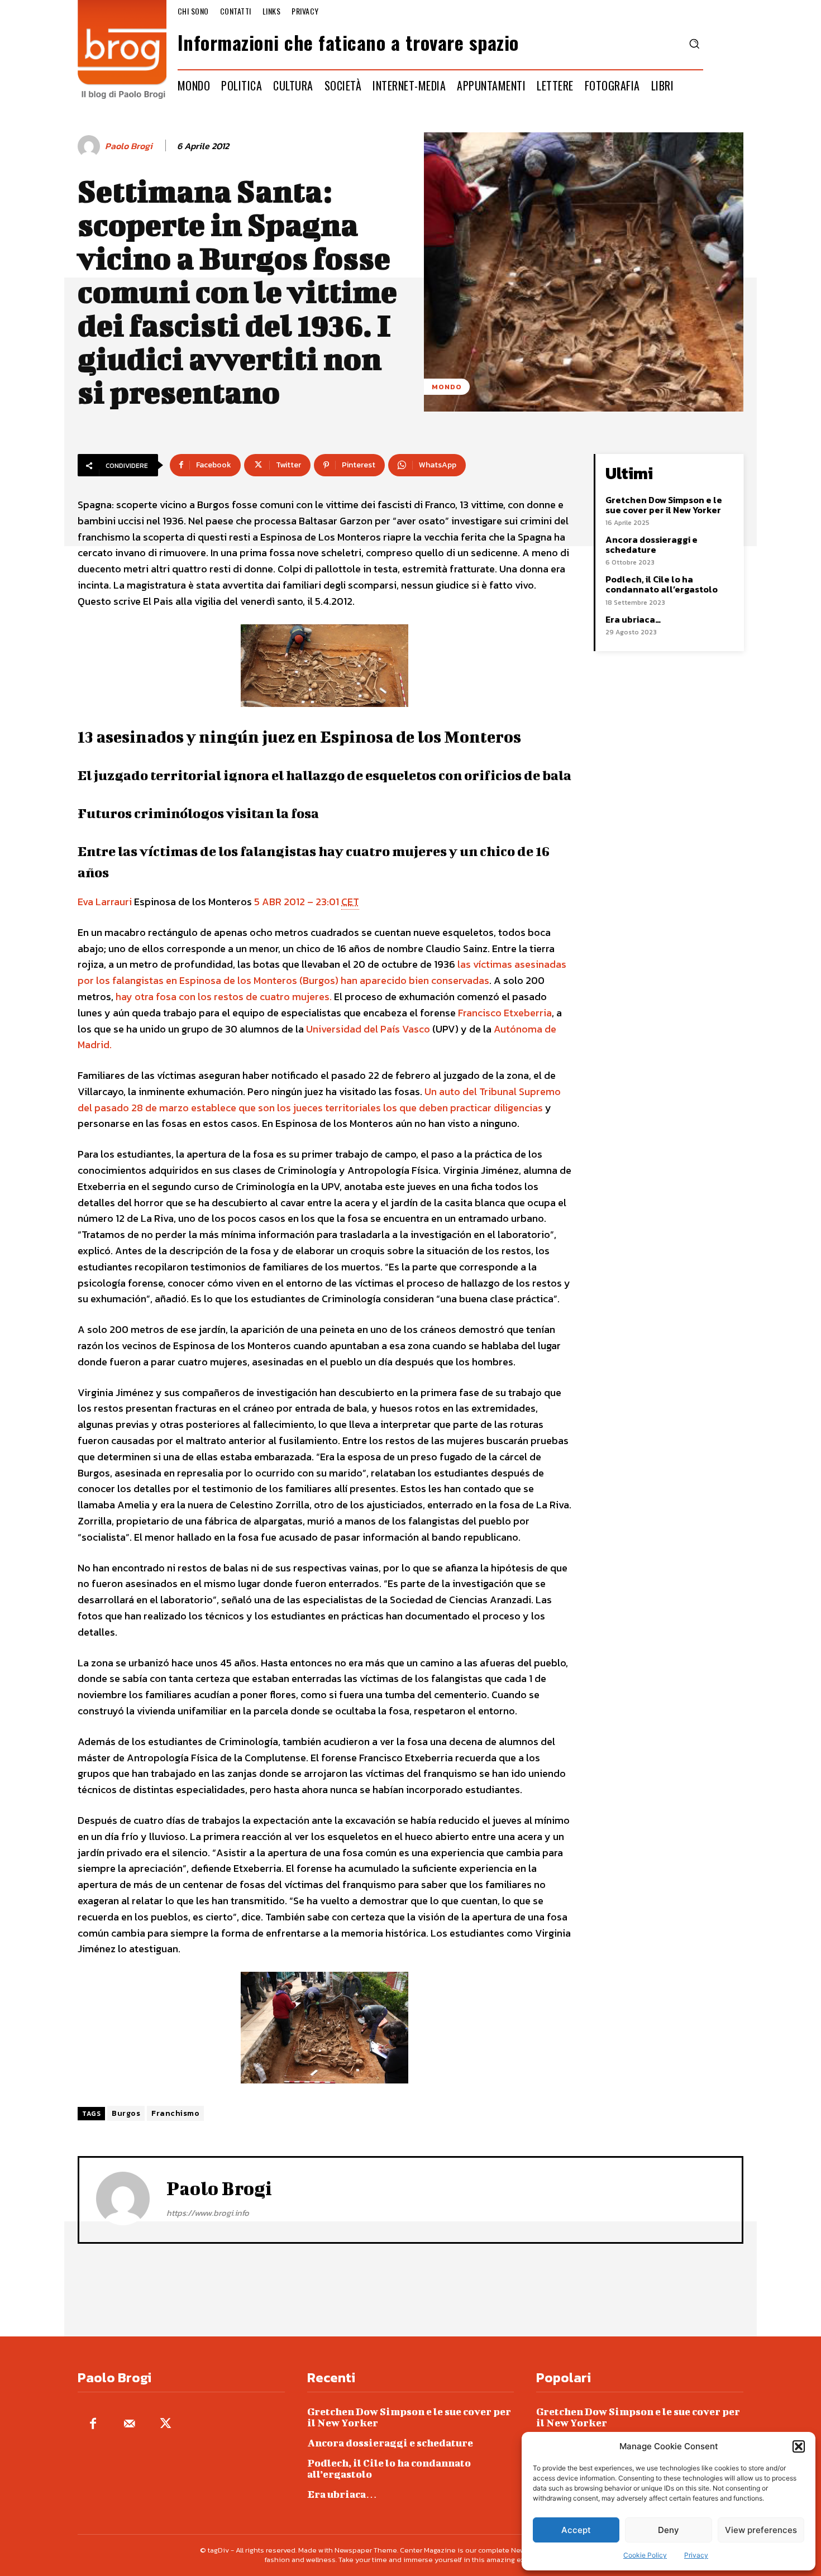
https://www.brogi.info (208, 2213)
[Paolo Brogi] (90, 146)
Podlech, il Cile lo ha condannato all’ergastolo (662, 584)
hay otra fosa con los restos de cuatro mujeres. (224, 997)
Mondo (447, 387)
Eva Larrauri (105, 902)
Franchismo (175, 2113)
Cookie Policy (645, 2555)
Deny (669, 2530)
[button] (799, 2446)
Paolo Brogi (129, 146)
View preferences (761, 2530)
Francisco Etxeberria (505, 1013)
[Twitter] (166, 2424)
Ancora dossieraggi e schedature (651, 544)
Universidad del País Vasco (368, 1029)
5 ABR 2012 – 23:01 (307, 902)
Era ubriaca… (633, 619)
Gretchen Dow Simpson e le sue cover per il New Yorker (664, 505)
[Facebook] (93, 2424)
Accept (576, 2530)
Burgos (126, 2113)
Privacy (696, 2555)
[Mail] (129, 2424)
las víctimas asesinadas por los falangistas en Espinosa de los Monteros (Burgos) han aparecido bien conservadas (322, 972)
